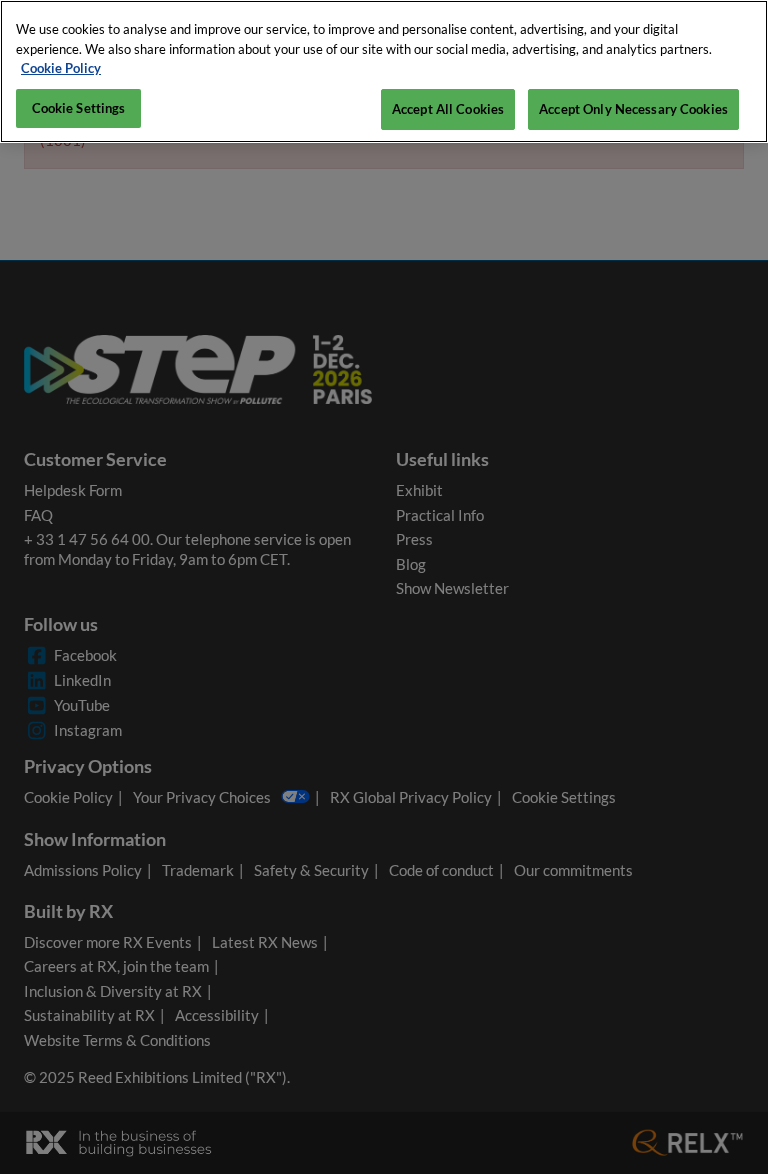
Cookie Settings (79, 108)
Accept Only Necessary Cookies (633, 109)
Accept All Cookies (448, 109)
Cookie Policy (61, 68)
